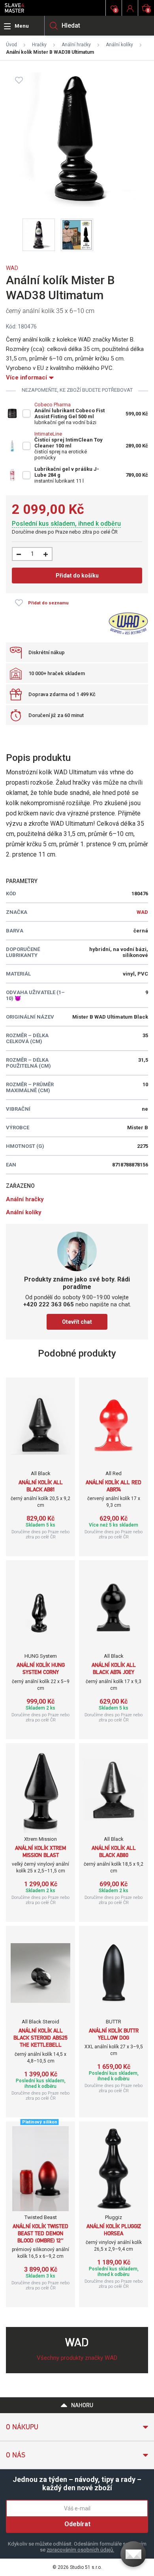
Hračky (39, 45)
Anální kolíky (119, 45)
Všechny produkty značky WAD (77, 2358)
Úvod (11, 45)
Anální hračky (76, 45)
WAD (12, 268)
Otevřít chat (77, 1322)
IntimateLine (48, 434)
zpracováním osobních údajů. (80, 2550)
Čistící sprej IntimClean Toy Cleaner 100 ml (69, 443)
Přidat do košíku (77, 576)
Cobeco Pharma (53, 405)
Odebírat (77, 2524)
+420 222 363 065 (49, 1304)
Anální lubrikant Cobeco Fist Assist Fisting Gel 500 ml (69, 413)
